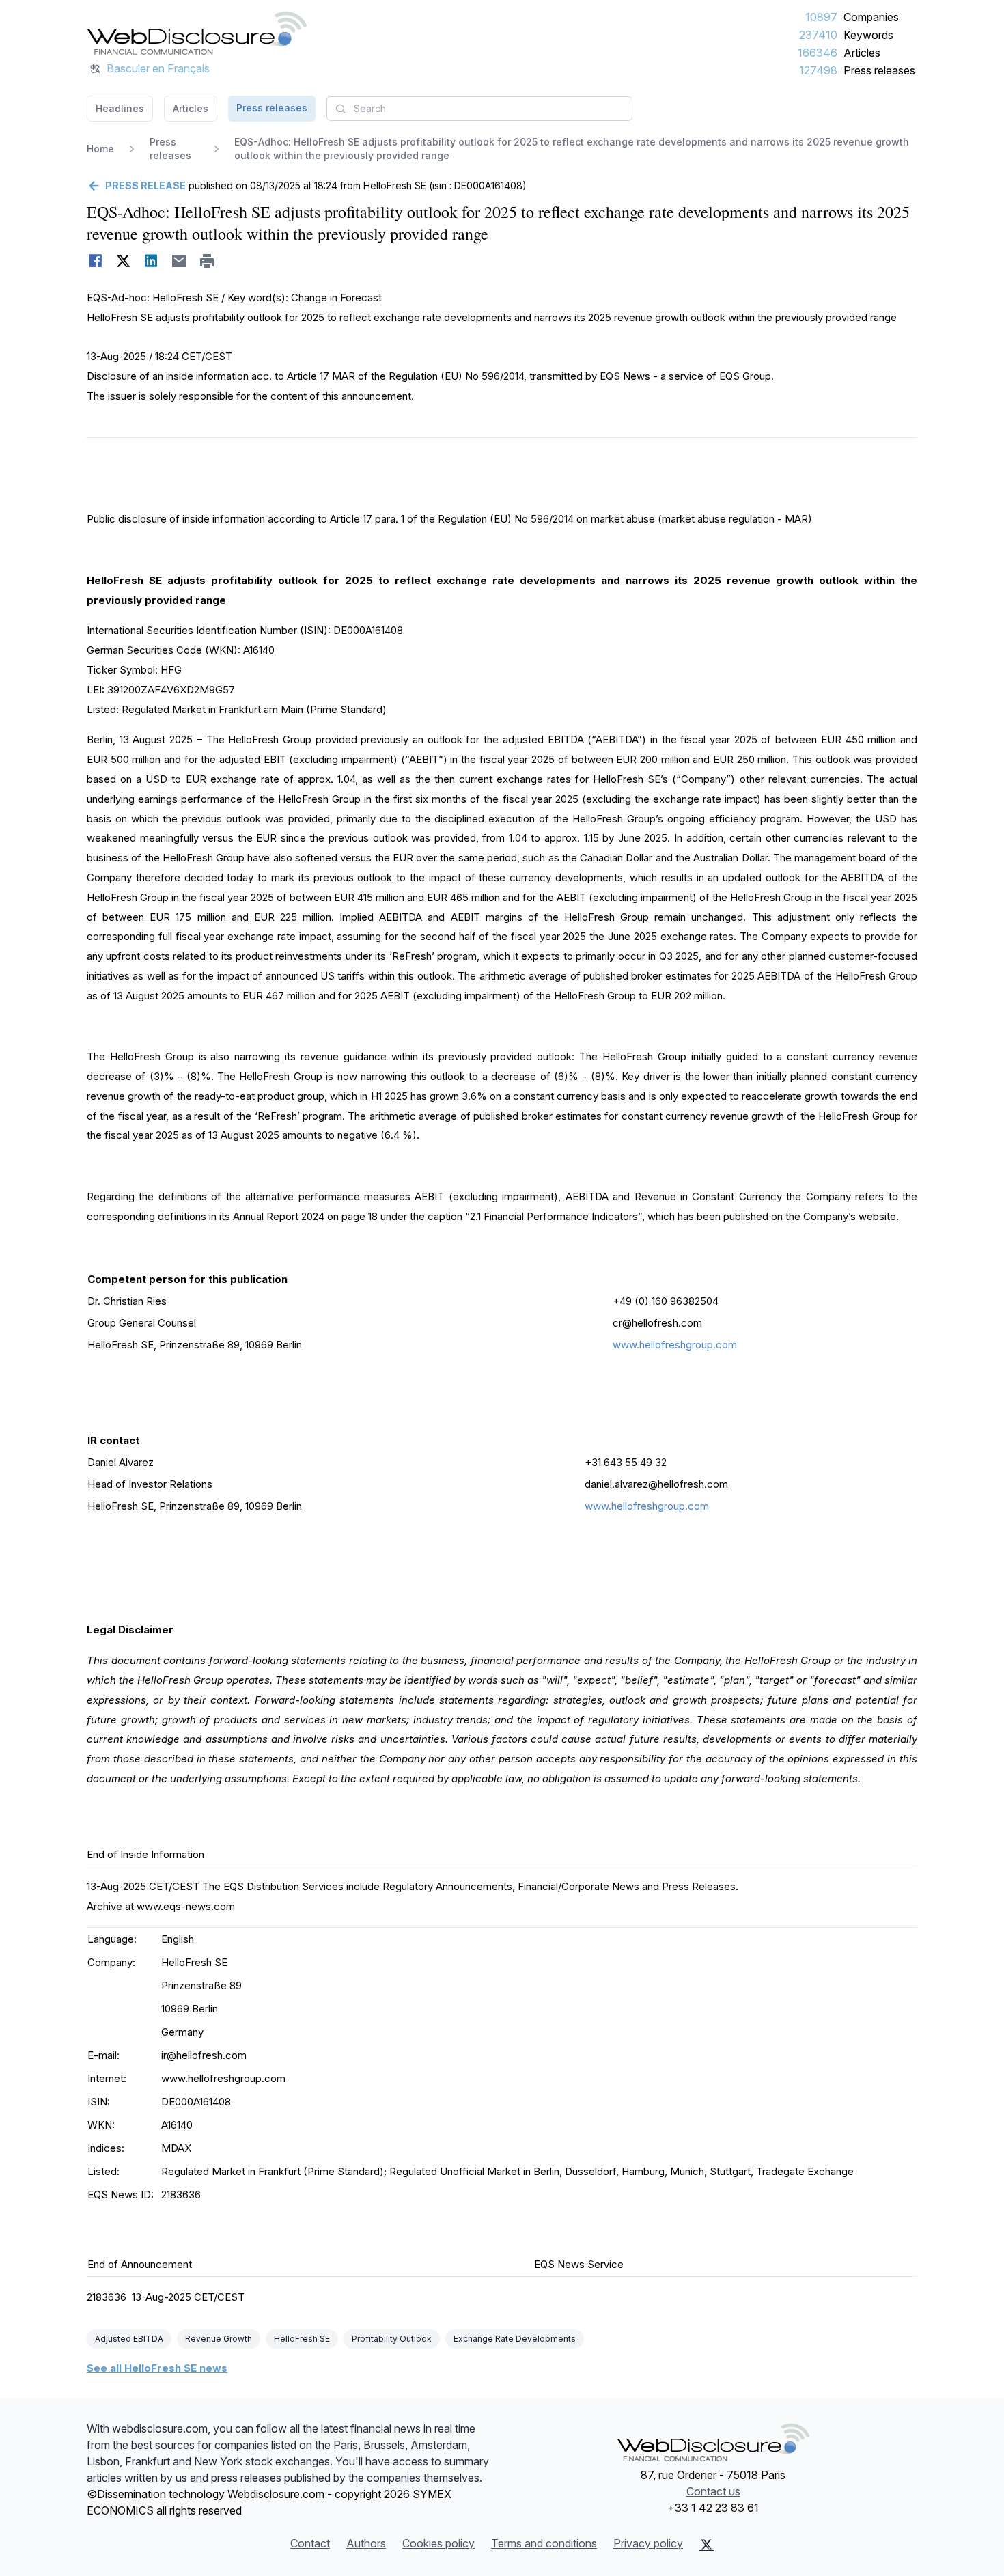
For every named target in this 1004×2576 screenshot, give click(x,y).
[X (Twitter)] (707, 2545)
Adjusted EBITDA (129, 2339)
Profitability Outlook (392, 2339)
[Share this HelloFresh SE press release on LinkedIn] (151, 261)
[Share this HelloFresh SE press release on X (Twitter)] (123, 261)
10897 (821, 17)
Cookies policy (438, 2543)
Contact (310, 2543)
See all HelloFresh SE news (157, 2368)
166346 (818, 53)
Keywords (868, 35)
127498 (818, 70)
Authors (366, 2543)
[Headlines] (197, 33)
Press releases (879, 70)
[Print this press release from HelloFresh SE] (207, 261)
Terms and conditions (544, 2543)
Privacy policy (648, 2543)
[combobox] (479, 109)
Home (100, 149)
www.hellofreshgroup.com (675, 1345)
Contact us (713, 2491)
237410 (818, 35)
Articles (862, 53)
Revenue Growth (219, 2339)
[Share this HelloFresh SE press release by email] (179, 261)
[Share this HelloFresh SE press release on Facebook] (95, 261)
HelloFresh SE (302, 2339)
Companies (871, 17)
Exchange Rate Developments (515, 2339)
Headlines (120, 108)
